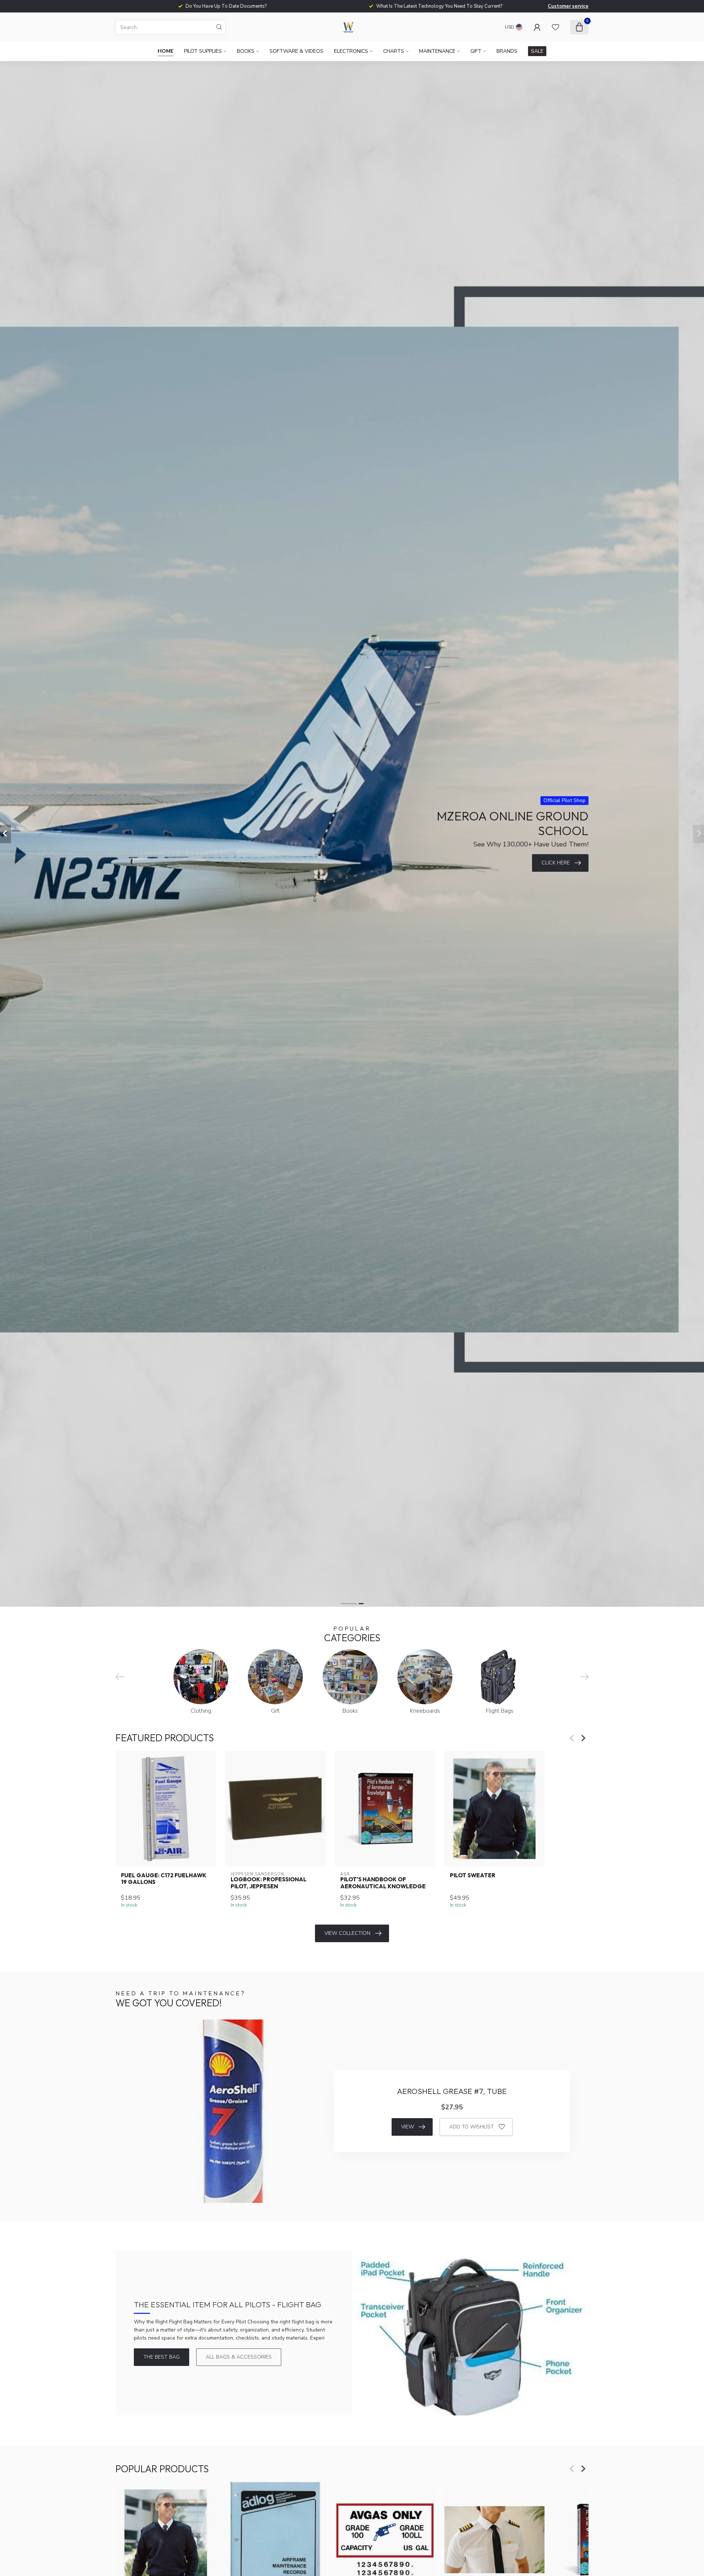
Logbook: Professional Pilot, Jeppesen (269, 1883)
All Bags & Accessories (239, 2357)
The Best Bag (162, 2357)
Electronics (351, 51)
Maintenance (437, 51)
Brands (507, 51)
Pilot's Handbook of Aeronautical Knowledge (383, 1883)
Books (246, 51)
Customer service (568, 6)
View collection (347, 1933)
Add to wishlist (472, 2127)
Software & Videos (296, 51)
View (408, 2127)
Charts (394, 51)
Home (166, 51)
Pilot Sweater (473, 1875)
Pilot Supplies (203, 51)
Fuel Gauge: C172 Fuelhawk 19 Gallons (164, 1879)
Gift (476, 51)
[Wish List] (555, 27)
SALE (537, 51)
